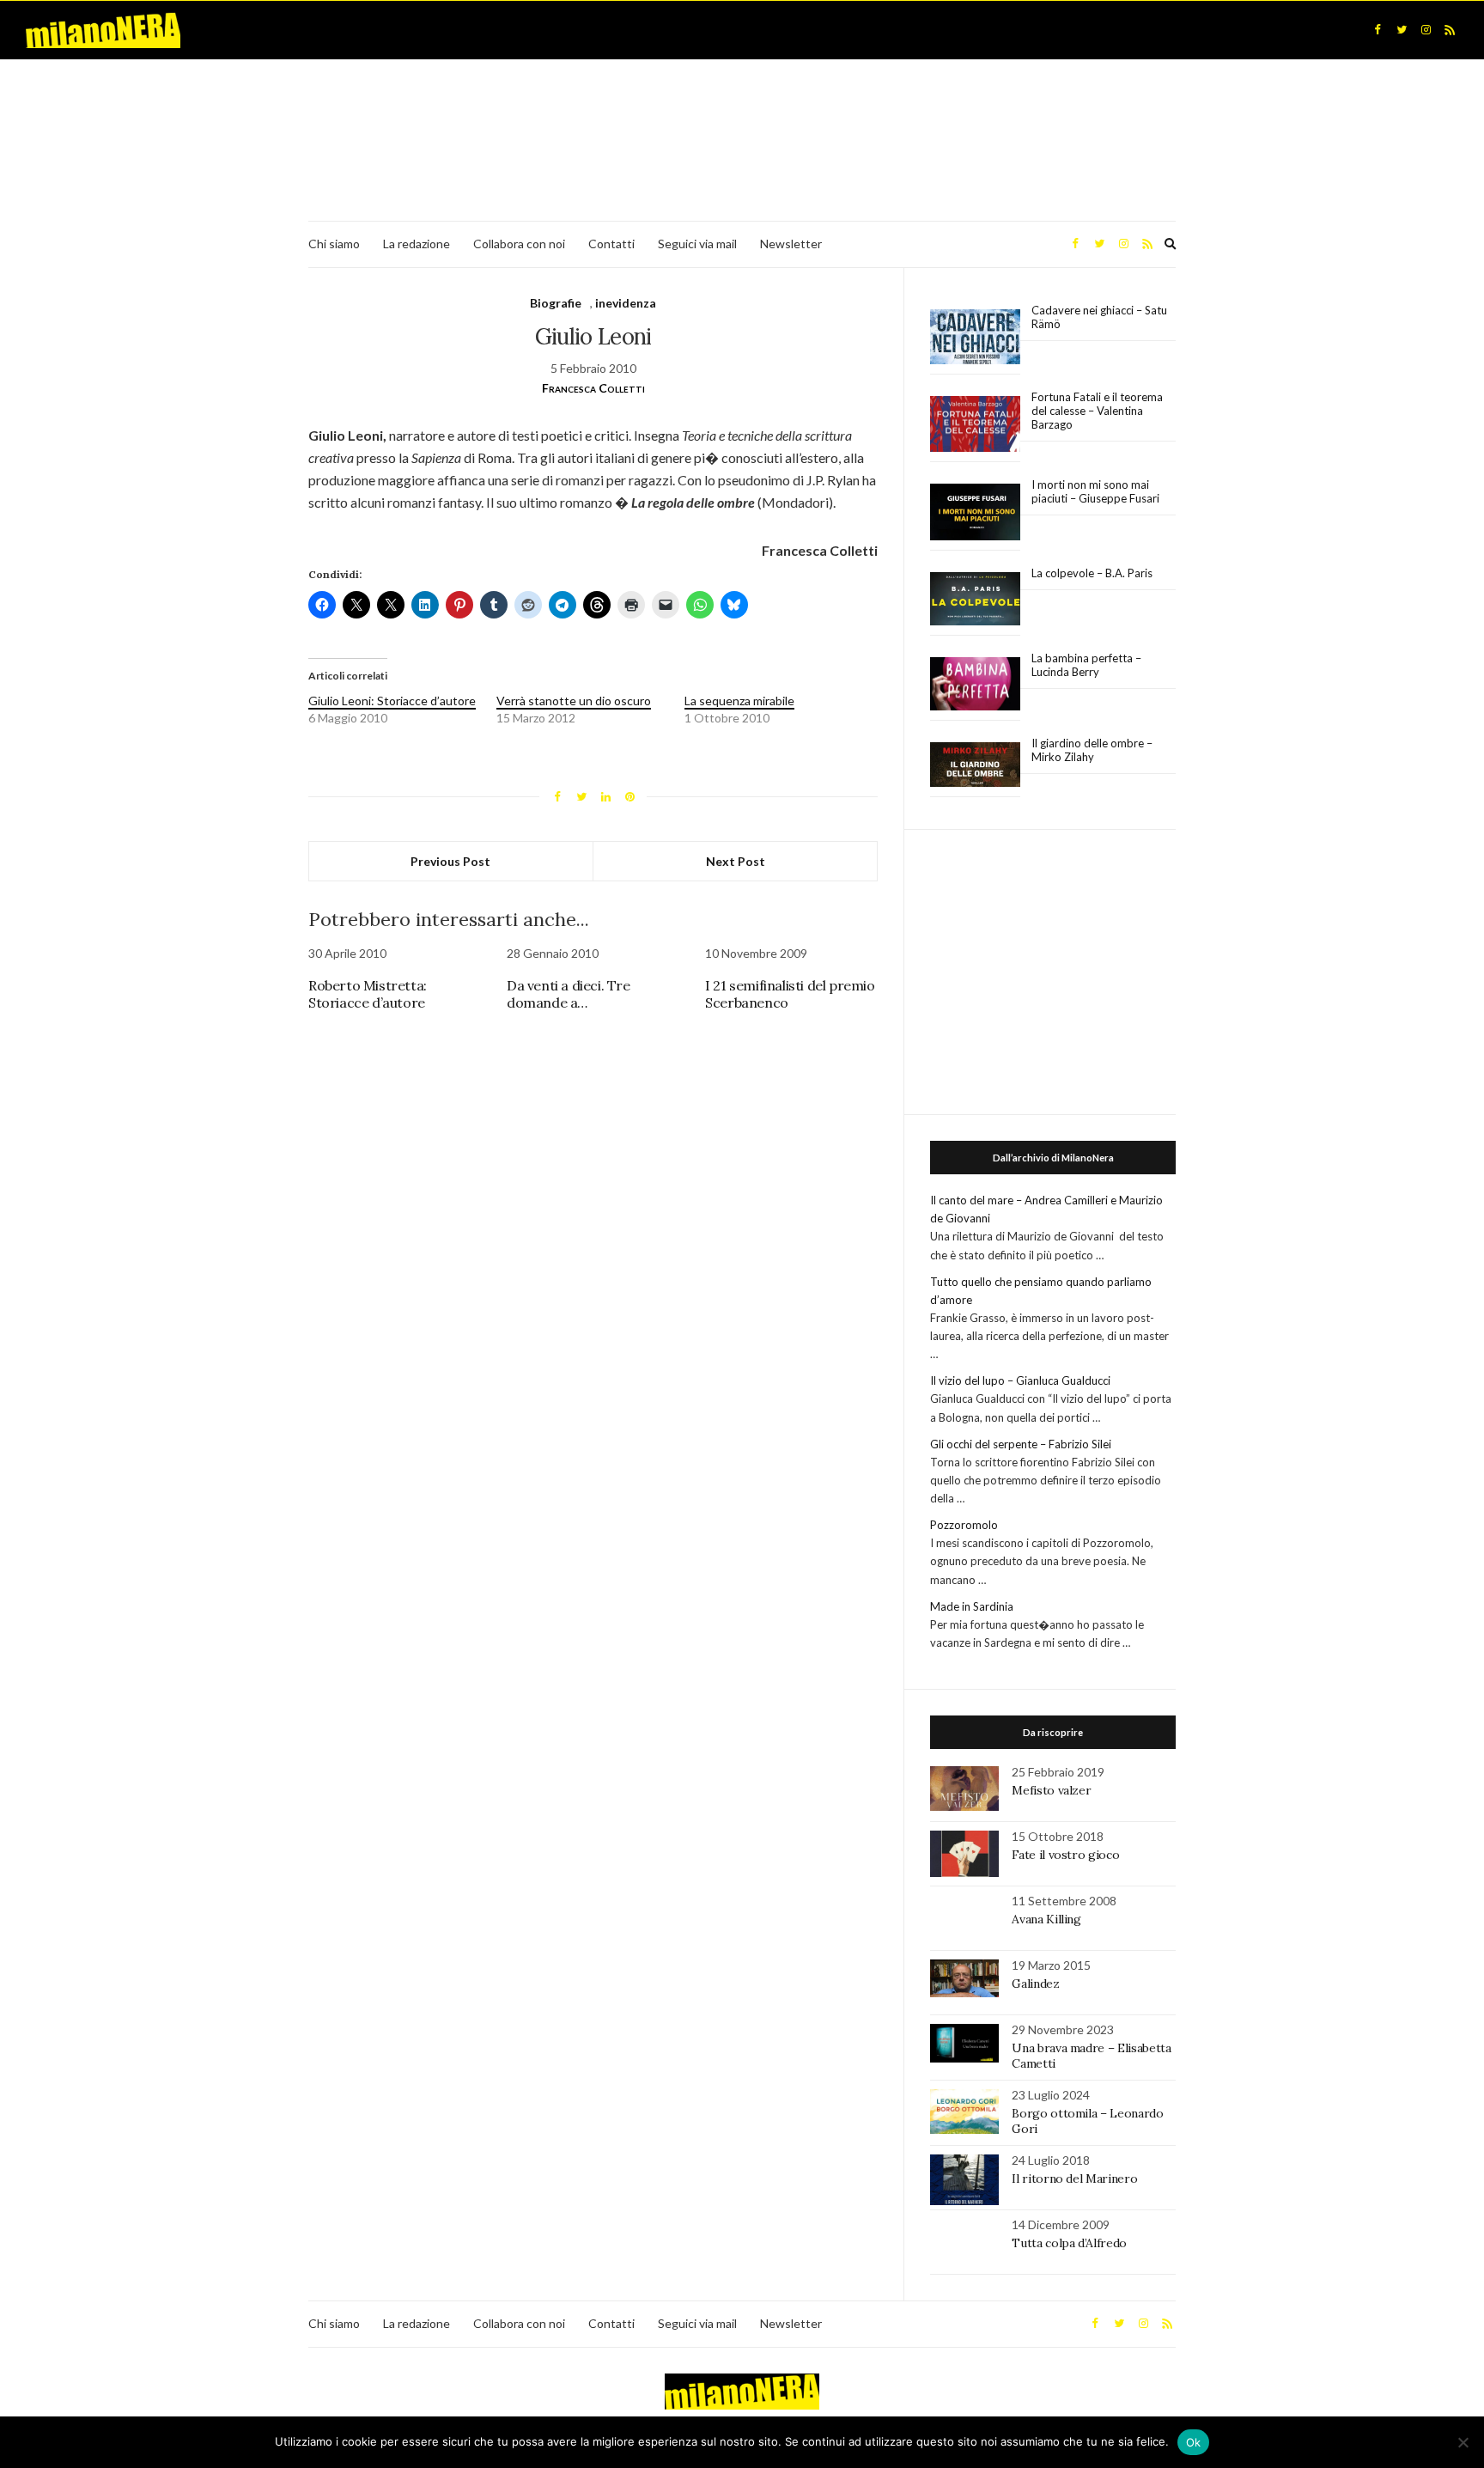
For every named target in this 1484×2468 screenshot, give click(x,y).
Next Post (736, 861)
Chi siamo (334, 244)
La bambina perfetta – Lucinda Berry (1086, 665)
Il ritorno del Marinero (1074, 2179)
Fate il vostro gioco (1065, 1855)
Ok (1194, 2442)
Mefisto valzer (1051, 1790)
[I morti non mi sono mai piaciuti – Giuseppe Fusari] (975, 512)
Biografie (556, 303)
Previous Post (450, 861)
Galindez (1035, 1984)
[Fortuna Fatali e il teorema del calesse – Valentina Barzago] (975, 425)
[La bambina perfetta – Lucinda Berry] (975, 685)
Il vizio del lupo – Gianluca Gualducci (1020, 1380)
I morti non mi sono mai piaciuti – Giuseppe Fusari (1095, 491)
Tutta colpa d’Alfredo (1069, 2243)
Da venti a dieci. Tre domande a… (569, 994)
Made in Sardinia (972, 1606)
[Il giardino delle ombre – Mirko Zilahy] (975, 765)
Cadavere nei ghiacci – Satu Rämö (1099, 317)
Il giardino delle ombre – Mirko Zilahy (1092, 750)
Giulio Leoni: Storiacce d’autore (392, 701)
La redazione (417, 244)
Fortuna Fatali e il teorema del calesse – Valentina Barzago (1097, 411)
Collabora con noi (519, 244)
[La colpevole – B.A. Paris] (975, 599)
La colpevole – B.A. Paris (1092, 573)
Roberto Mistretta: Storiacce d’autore (368, 994)
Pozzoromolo (964, 1525)
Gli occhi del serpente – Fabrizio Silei (1021, 1444)
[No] (1463, 2442)
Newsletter (791, 244)
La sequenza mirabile (739, 701)
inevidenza (626, 303)
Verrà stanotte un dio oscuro (574, 701)
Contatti (611, 244)
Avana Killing (1046, 1919)
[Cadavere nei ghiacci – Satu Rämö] (975, 337)
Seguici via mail (697, 244)
